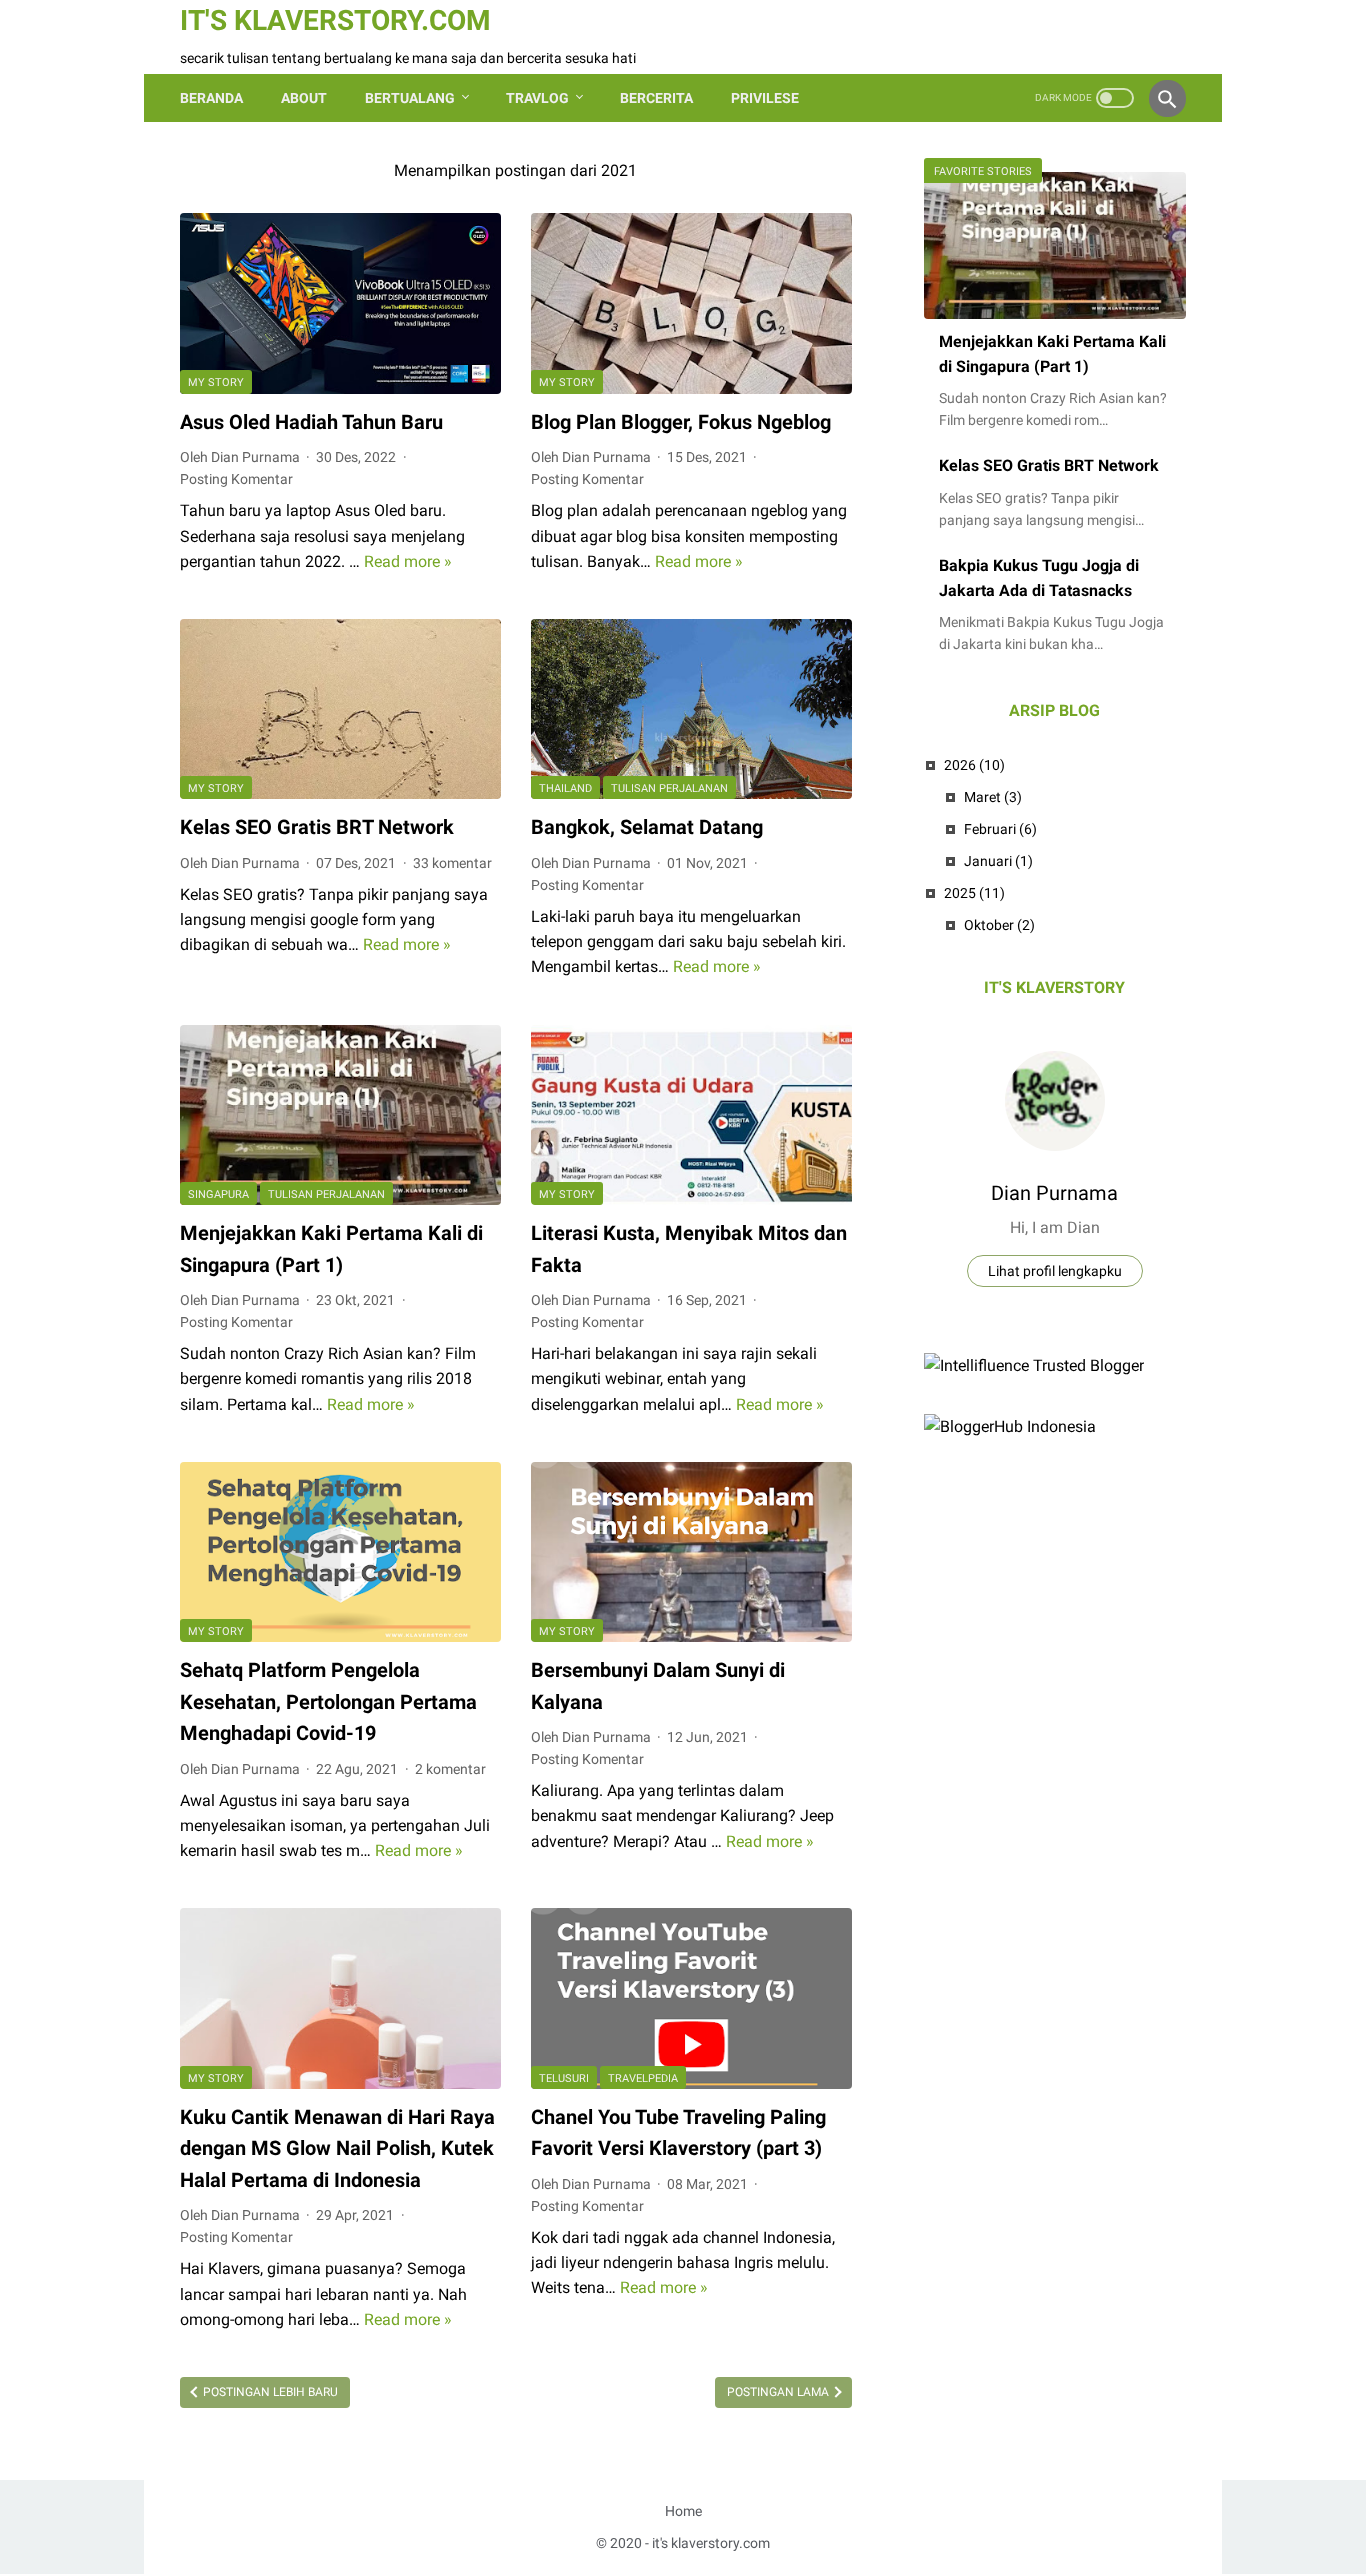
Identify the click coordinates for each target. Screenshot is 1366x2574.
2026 (974, 765)
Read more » (408, 561)
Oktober (999, 925)
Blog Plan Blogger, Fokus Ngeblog (681, 422)
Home (683, 2511)
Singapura (218, 1194)
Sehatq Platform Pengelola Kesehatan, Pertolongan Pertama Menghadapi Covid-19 (328, 1701)
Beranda (211, 98)
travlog (537, 98)
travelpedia (643, 2078)
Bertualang (410, 98)
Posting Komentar (236, 479)
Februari (1000, 829)
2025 (974, 893)
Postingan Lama (779, 2392)
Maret (993, 797)
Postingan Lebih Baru (269, 2392)
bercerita (656, 98)
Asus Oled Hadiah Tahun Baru (311, 422)
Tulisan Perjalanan (669, 788)
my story (216, 382)
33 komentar (452, 863)
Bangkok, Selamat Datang (647, 827)
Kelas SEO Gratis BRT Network (317, 827)
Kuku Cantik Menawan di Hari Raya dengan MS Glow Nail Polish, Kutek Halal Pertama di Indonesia (337, 2148)
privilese (765, 98)
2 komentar (450, 1769)
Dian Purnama (1054, 1193)
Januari (998, 861)
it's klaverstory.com (335, 20)
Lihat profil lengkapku (1055, 1271)
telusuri (564, 2078)
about (304, 98)
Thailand (565, 788)
